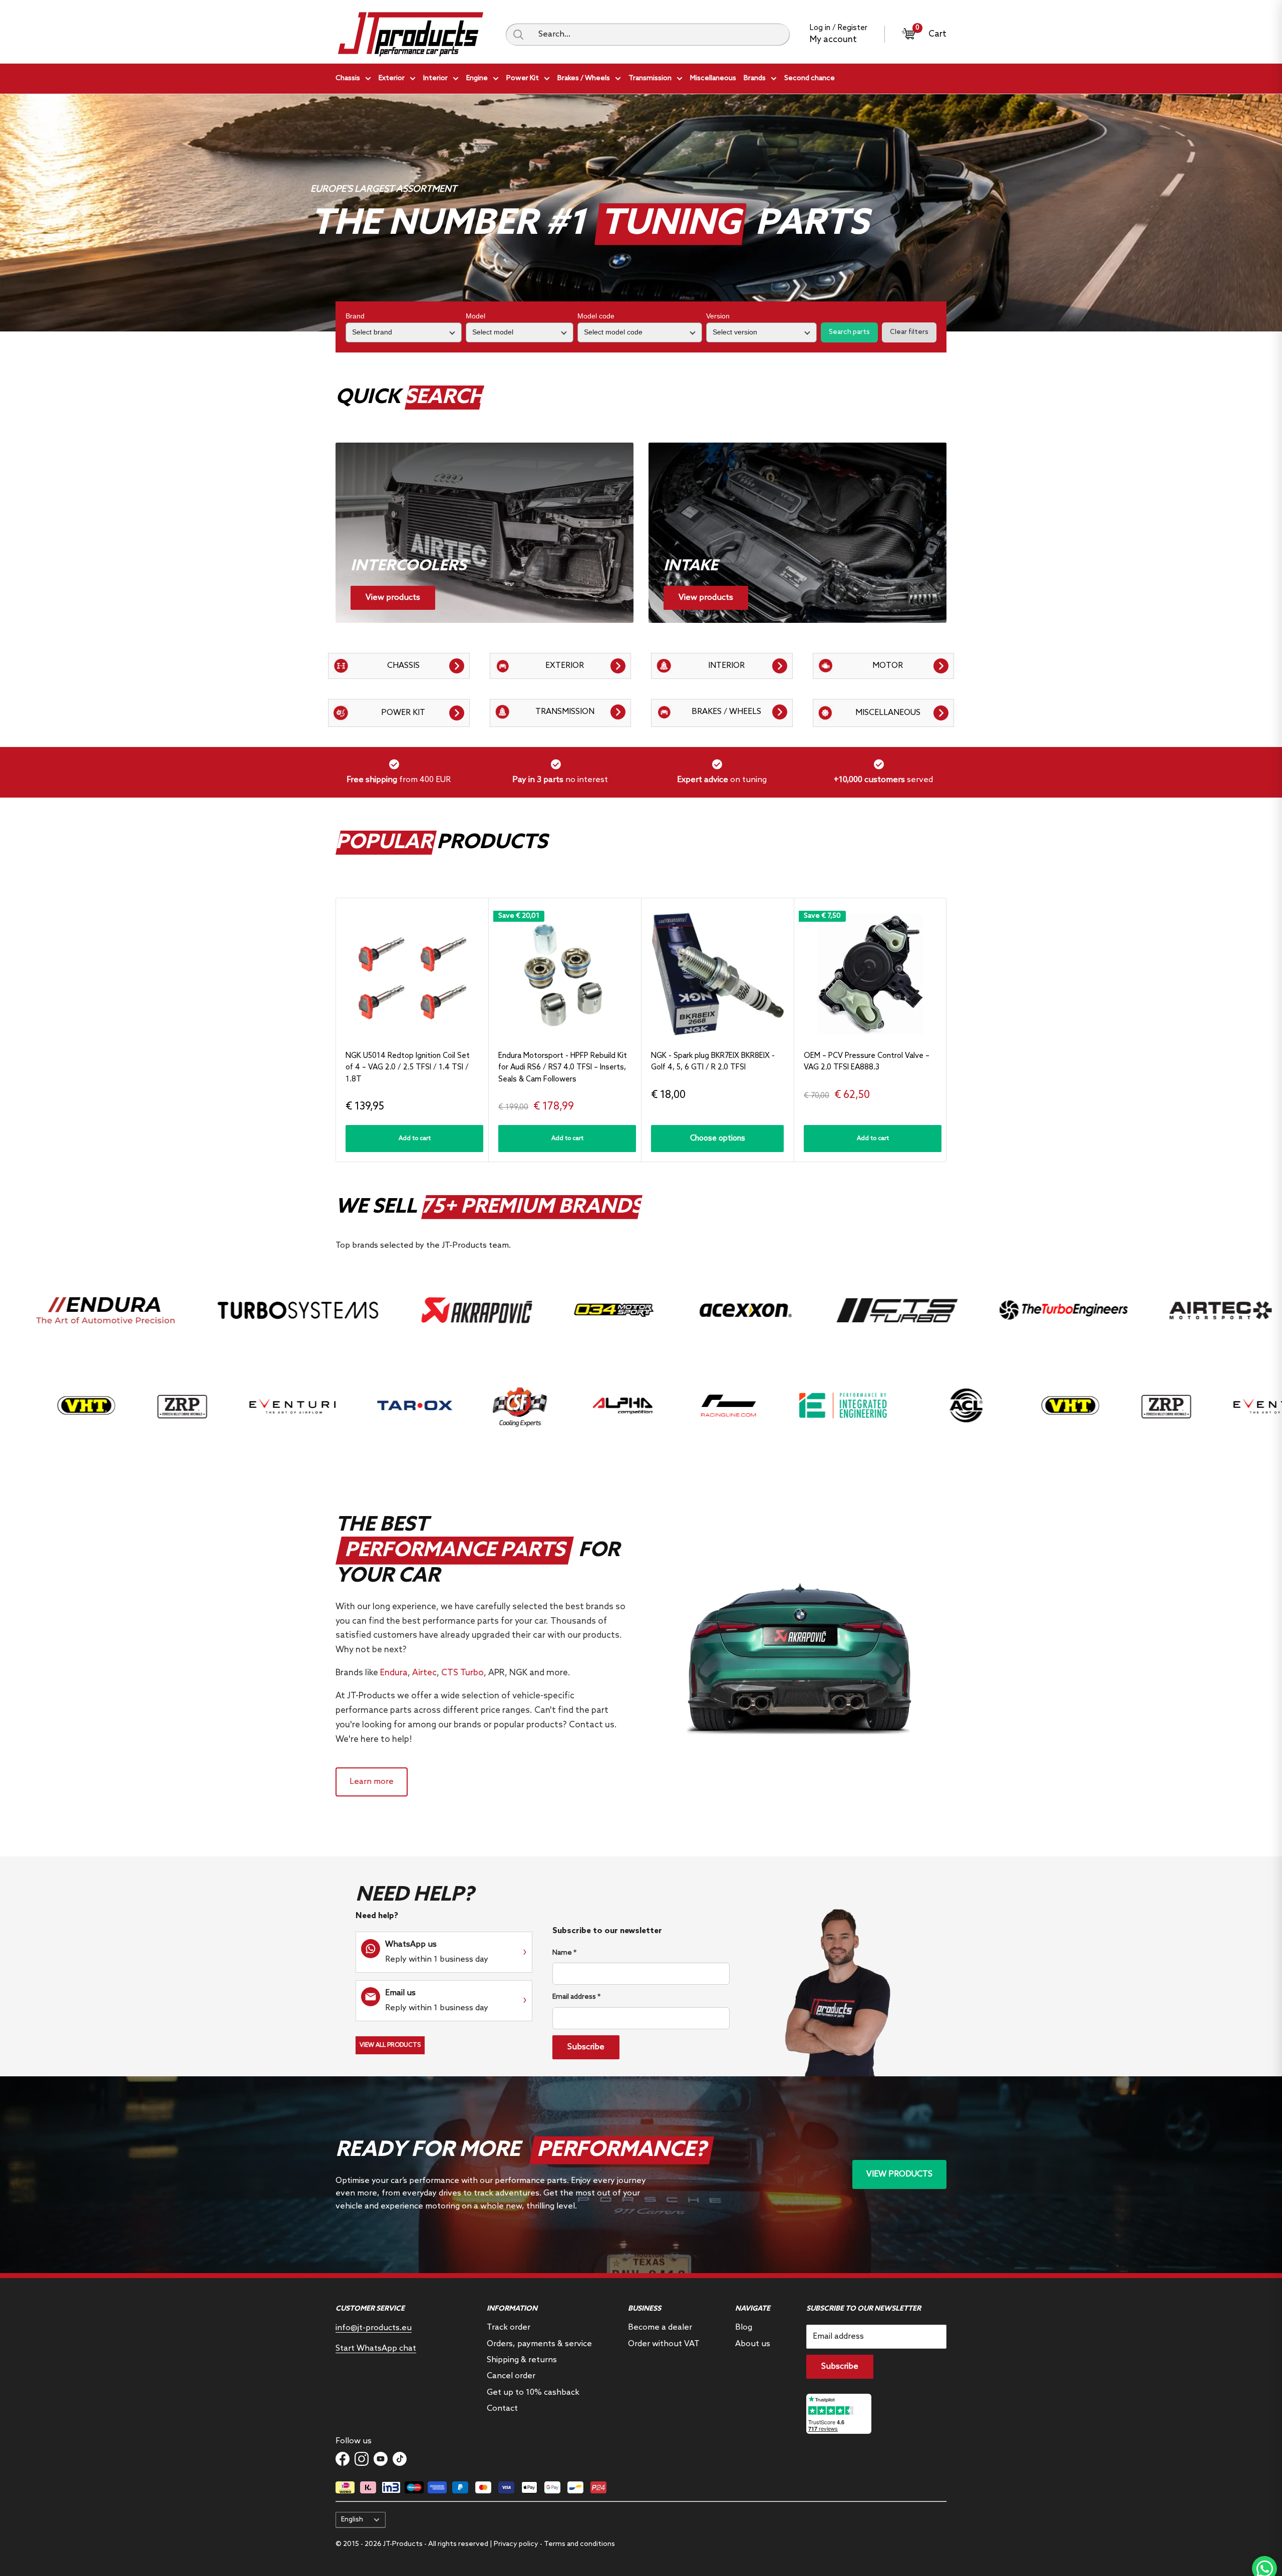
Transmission (650, 78)
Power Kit (523, 78)
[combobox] (660, 35)
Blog (744, 2327)
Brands (755, 78)
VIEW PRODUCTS (899, 2174)
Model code (596, 316)
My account (833, 40)
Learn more (372, 1782)
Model (475, 316)
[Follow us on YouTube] (381, 2459)
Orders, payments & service (539, 2344)
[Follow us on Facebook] (343, 2459)
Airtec (424, 1673)
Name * (564, 1953)
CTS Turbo (462, 1673)
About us (753, 2344)
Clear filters (909, 332)
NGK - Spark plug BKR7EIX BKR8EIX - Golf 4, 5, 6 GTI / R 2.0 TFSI (713, 1062)
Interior (435, 78)
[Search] (518, 35)
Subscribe (586, 2047)
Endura (394, 1673)
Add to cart (415, 1139)
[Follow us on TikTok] (400, 2459)
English (352, 2519)
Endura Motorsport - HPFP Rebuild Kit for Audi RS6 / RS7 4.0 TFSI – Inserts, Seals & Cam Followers (563, 1068)
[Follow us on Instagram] (362, 2459)
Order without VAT (664, 2344)
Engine (477, 78)
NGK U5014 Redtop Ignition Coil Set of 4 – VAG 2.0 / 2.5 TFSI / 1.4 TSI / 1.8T (408, 1068)
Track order (509, 2327)
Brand (355, 316)
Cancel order (511, 2376)
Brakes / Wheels (584, 78)
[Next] (947, 1030)
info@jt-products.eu (374, 2328)
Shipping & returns (522, 2360)
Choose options (718, 1139)
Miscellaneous (713, 78)
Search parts (849, 332)
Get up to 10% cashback (533, 2393)
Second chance (810, 78)
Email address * (576, 1997)
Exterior (392, 78)
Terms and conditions (579, 2544)
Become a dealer (660, 2327)
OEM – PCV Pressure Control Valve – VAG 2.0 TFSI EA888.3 (867, 1062)
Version (718, 316)
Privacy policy (516, 2544)
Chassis (348, 78)
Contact (502, 2409)
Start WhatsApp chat (376, 2348)
